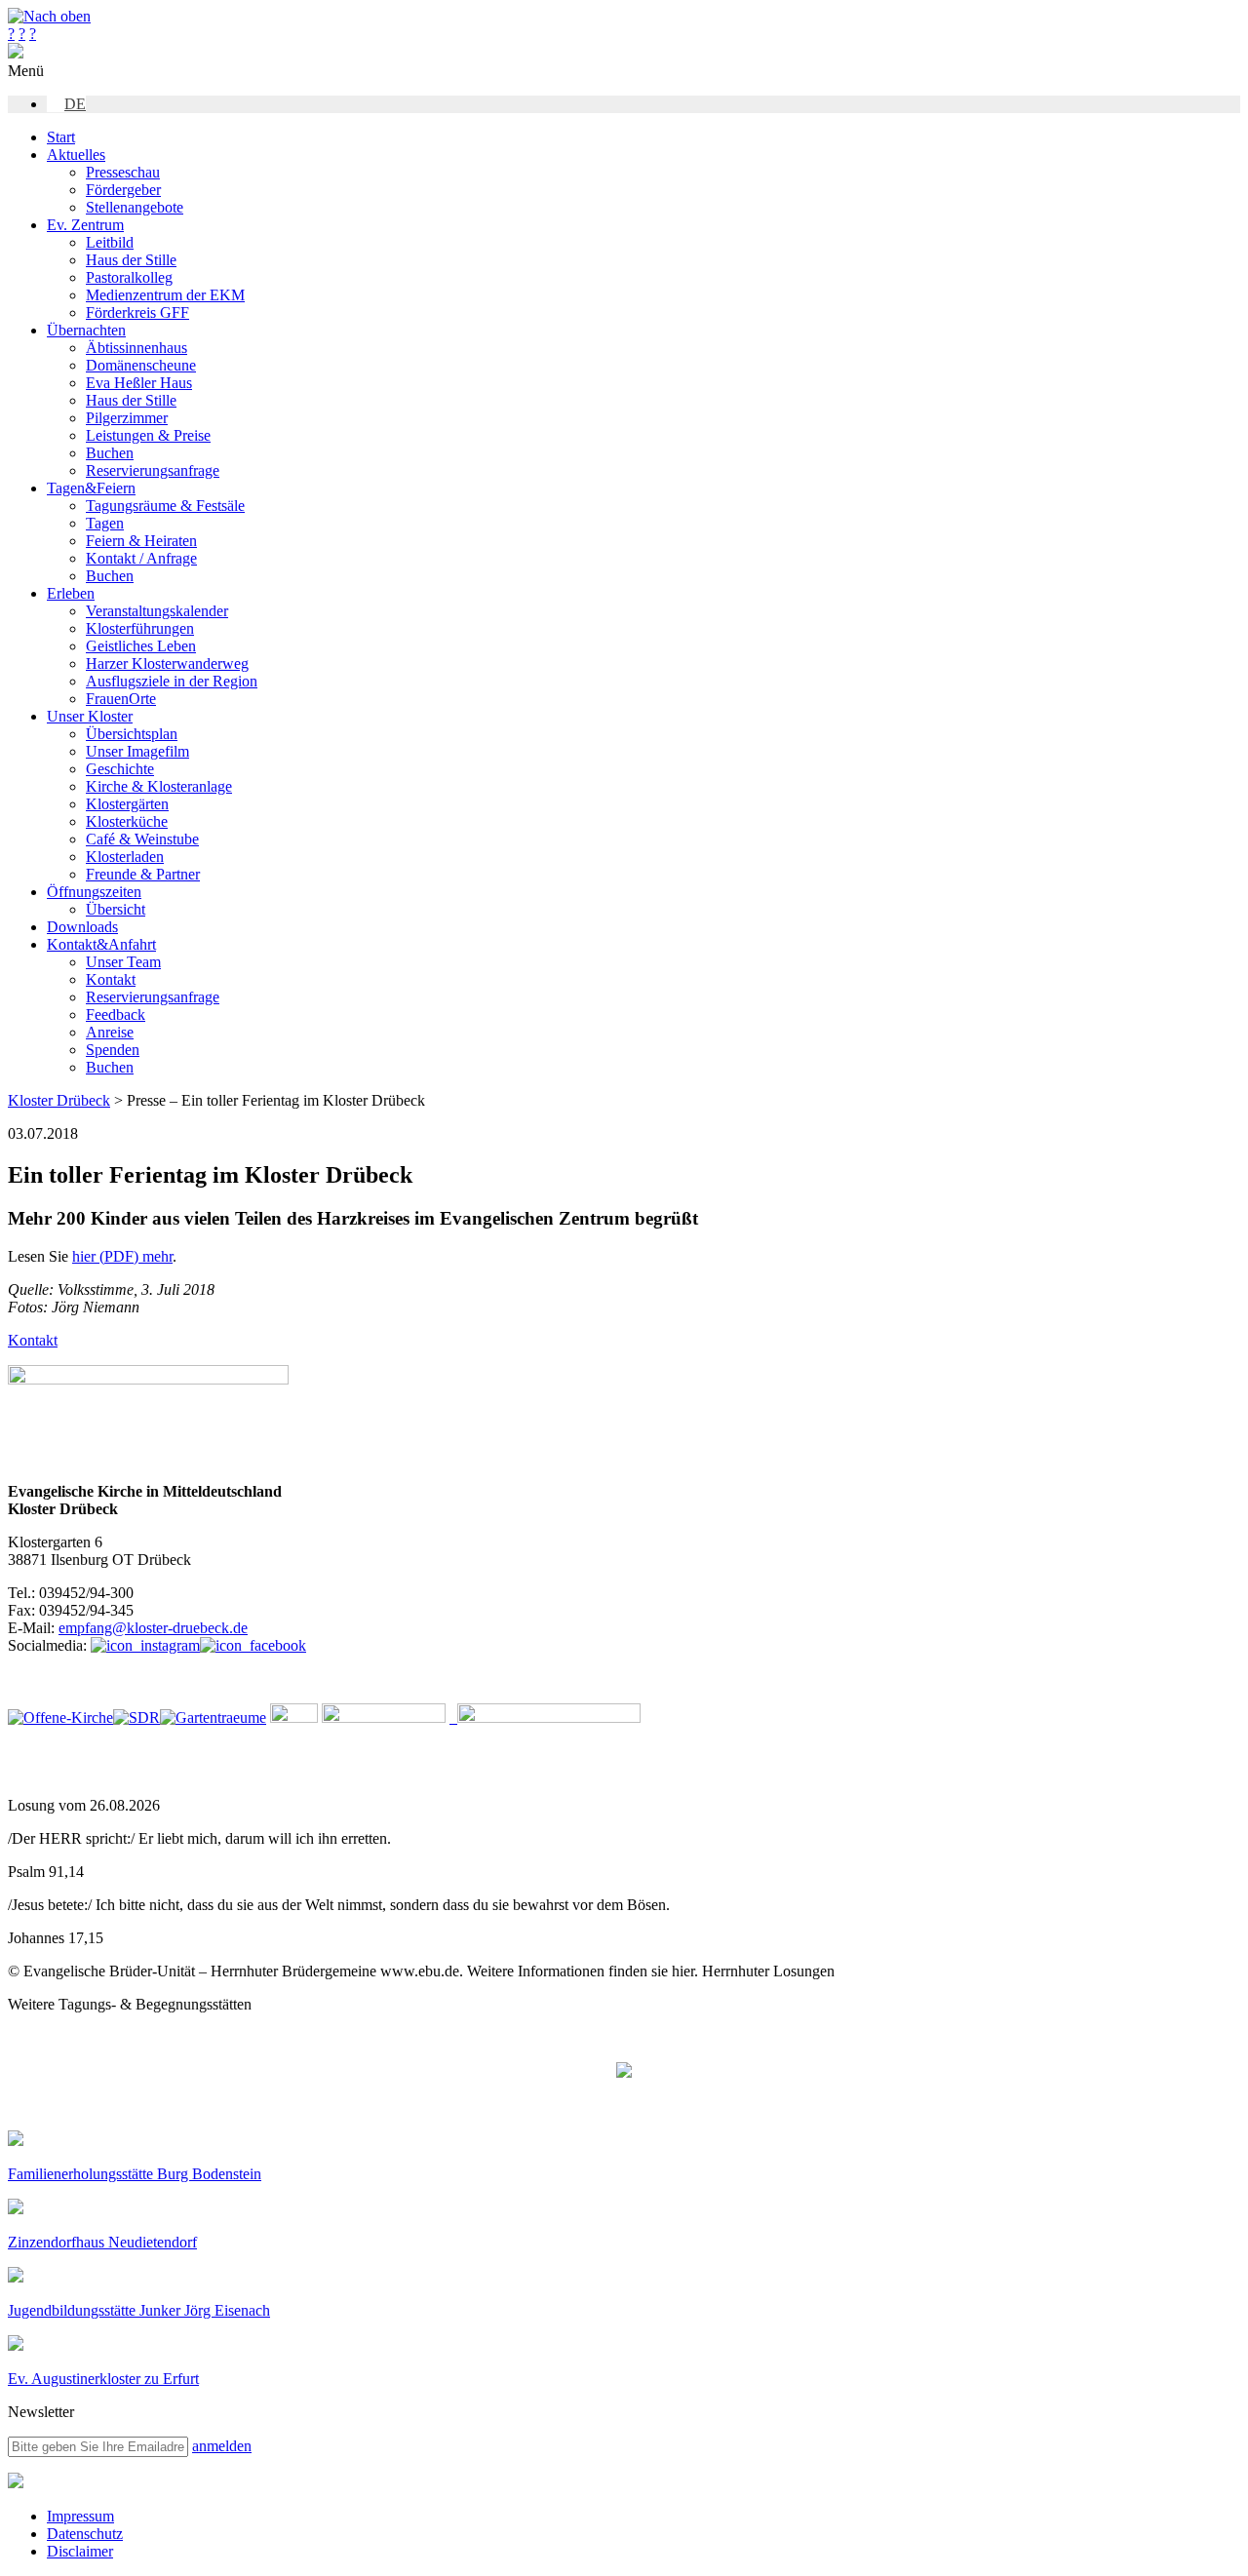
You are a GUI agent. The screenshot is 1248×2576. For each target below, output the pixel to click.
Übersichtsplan (132, 734)
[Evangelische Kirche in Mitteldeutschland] (16, 2483)
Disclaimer (80, 2551)
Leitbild (110, 242)
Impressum (80, 2516)
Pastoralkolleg (129, 277)
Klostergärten (127, 804)
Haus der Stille (131, 260)
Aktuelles (76, 155)
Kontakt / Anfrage (141, 558)
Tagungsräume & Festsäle (165, 506)
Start (61, 137)
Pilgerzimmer (127, 418)
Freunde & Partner (143, 874)
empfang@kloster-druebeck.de (153, 1628)
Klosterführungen (140, 628)
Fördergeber (123, 190)
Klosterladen (125, 857)
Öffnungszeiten (94, 892)
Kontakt (111, 979)
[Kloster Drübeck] (16, 53)
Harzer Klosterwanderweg (167, 664)
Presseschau (123, 172)
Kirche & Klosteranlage (159, 786)
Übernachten (86, 330)
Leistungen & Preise (148, 435)
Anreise (110, 1032)
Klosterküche (127, 821)
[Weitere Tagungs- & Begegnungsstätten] (624, 2072)
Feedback (116, 1015)
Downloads (82, 927)
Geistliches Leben (141, 646)
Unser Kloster (90, 716)
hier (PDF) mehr (122, 1256)
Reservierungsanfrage (153, 470)
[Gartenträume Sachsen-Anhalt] (213, 1717)
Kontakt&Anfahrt (101, 944)
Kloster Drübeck (59, 1100)
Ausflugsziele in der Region (172, 681)
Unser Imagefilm (137, 751)
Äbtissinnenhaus (136, 348)
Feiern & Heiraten (141, 541)
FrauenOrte (121, 699)
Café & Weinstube (142, 839)
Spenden (113, 1050)
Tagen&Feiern (91, 488)
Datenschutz (85, 2534)
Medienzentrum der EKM (165, 295)
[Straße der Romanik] (136, 1717)
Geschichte (120, 769)
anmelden (222, 2446)
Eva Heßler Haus (139, 383)
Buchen (110, 453)
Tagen (105, 523)
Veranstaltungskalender (157, 611)
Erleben (71, 593)
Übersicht (116, 909)
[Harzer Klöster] (384, 1717)
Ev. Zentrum (85, 225)
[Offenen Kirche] (60, 1717)
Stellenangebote (135, 207)
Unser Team (123, 962)
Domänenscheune (141, 365)
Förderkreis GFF (137, 312)
